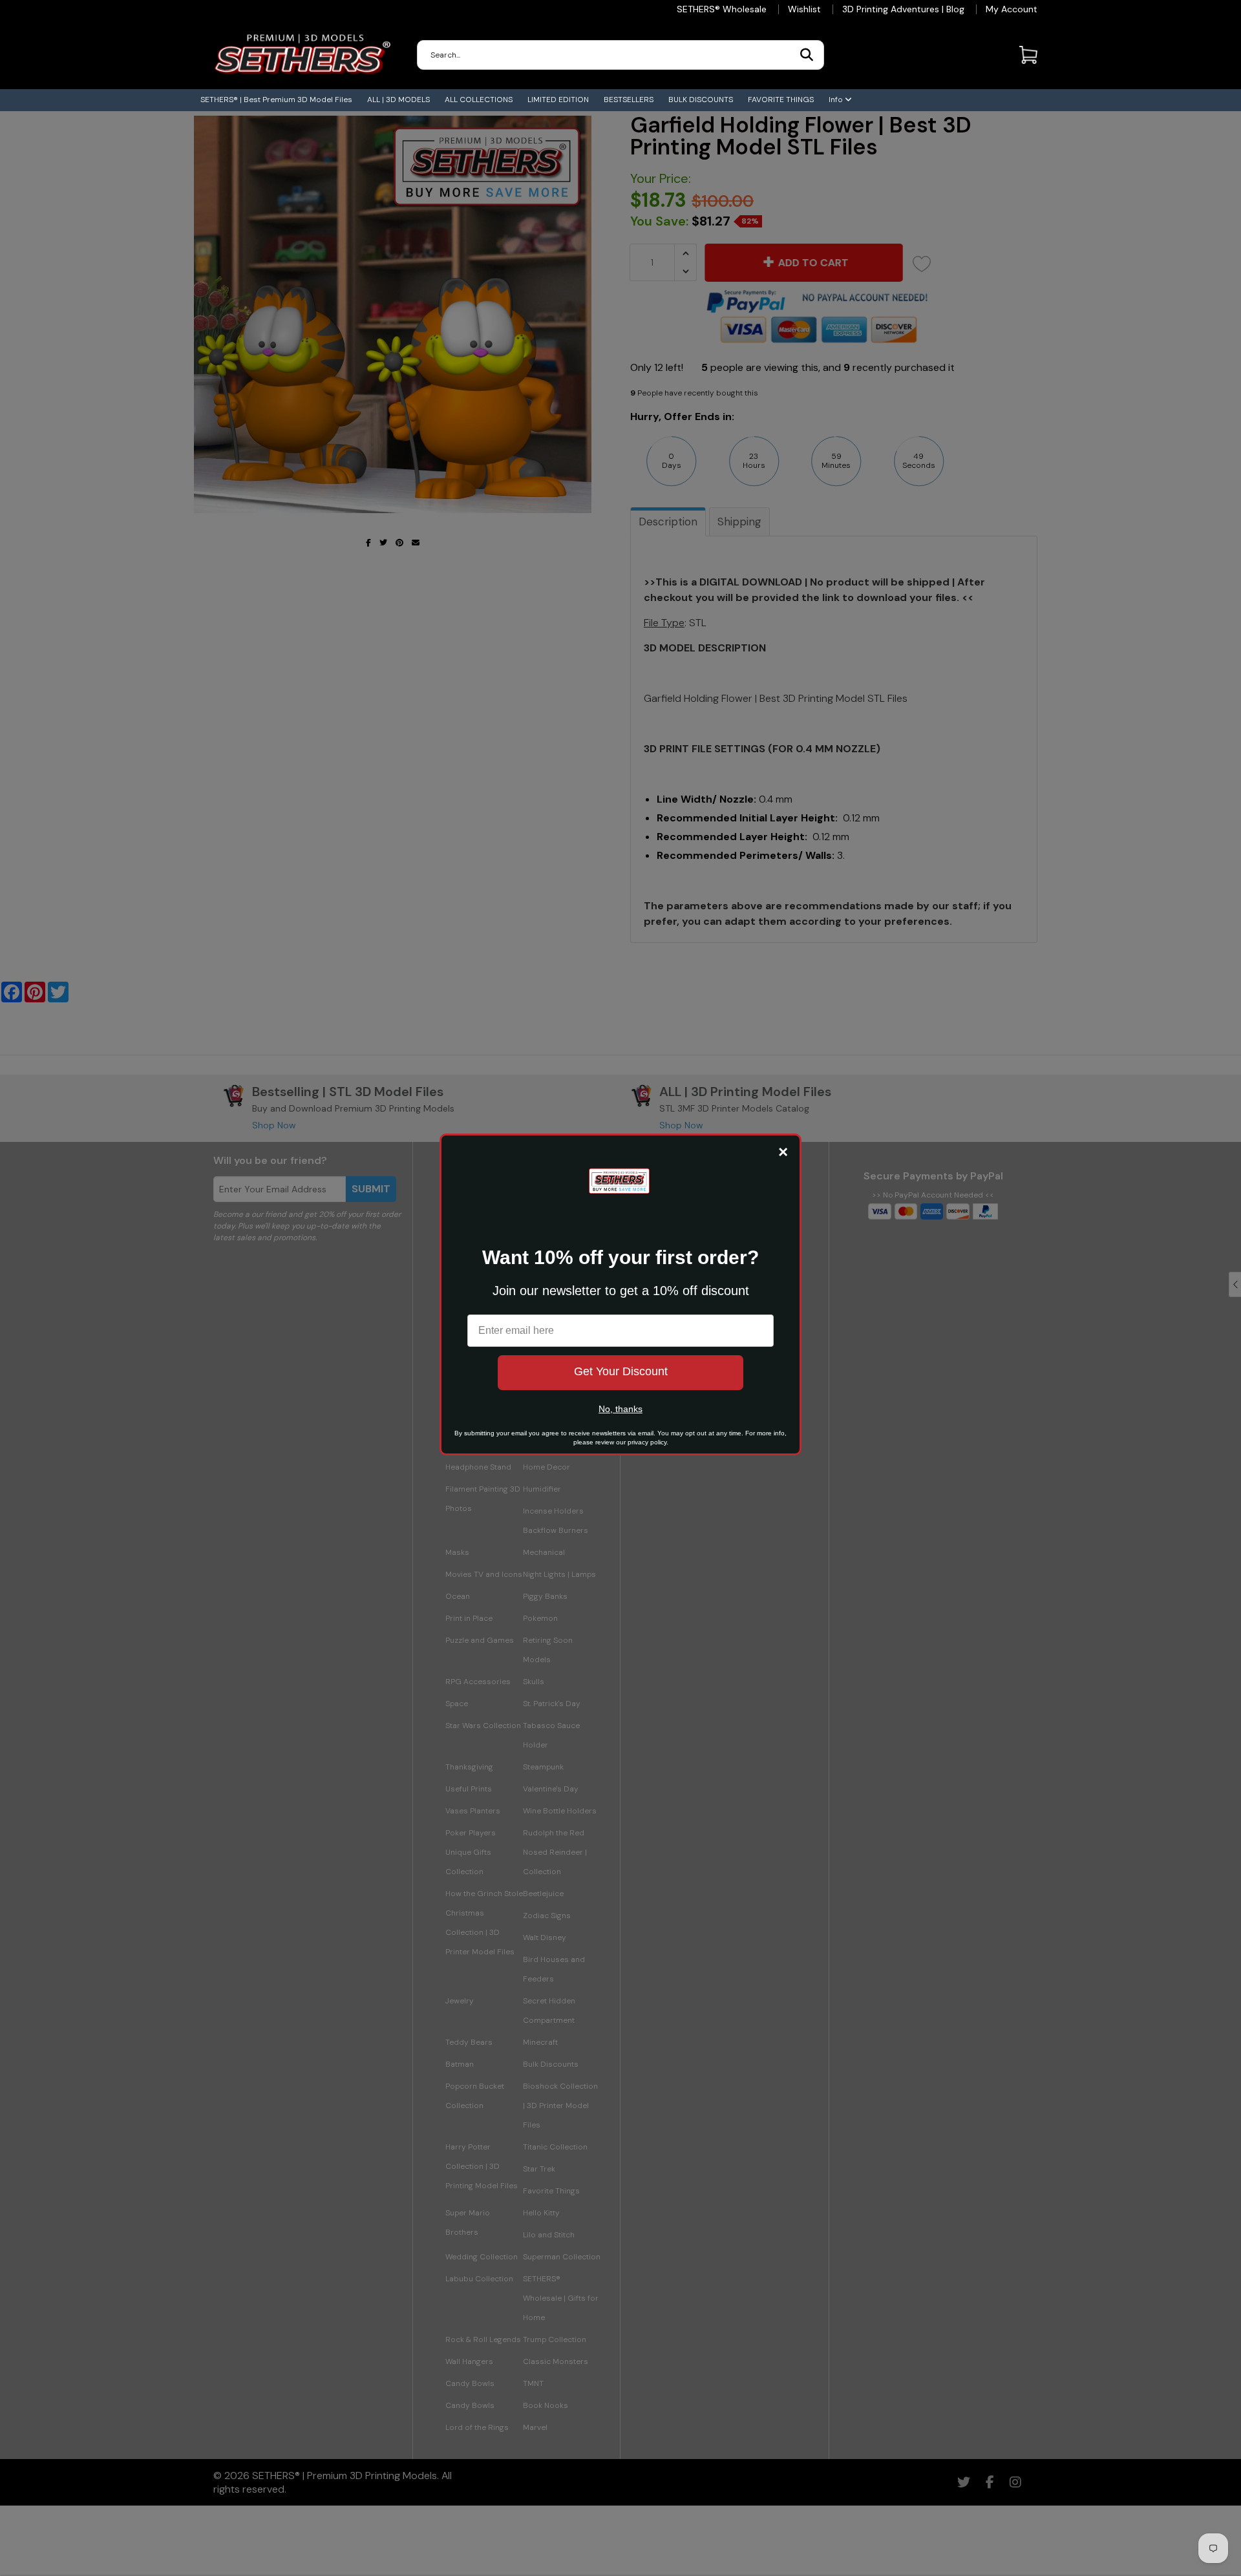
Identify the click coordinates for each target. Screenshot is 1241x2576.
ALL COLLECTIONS (479, 100)
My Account (1012, 9)
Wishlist (804, 9)
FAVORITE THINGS (781, 100)
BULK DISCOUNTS (701, 100)
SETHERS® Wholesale (722, 9)
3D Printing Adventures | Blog (903, 9)
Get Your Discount (621, 1371)
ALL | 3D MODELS (398, 100)
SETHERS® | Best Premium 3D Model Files (276, 100)
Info (837, 100)
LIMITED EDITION (558, 100)
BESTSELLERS (629, 100)
